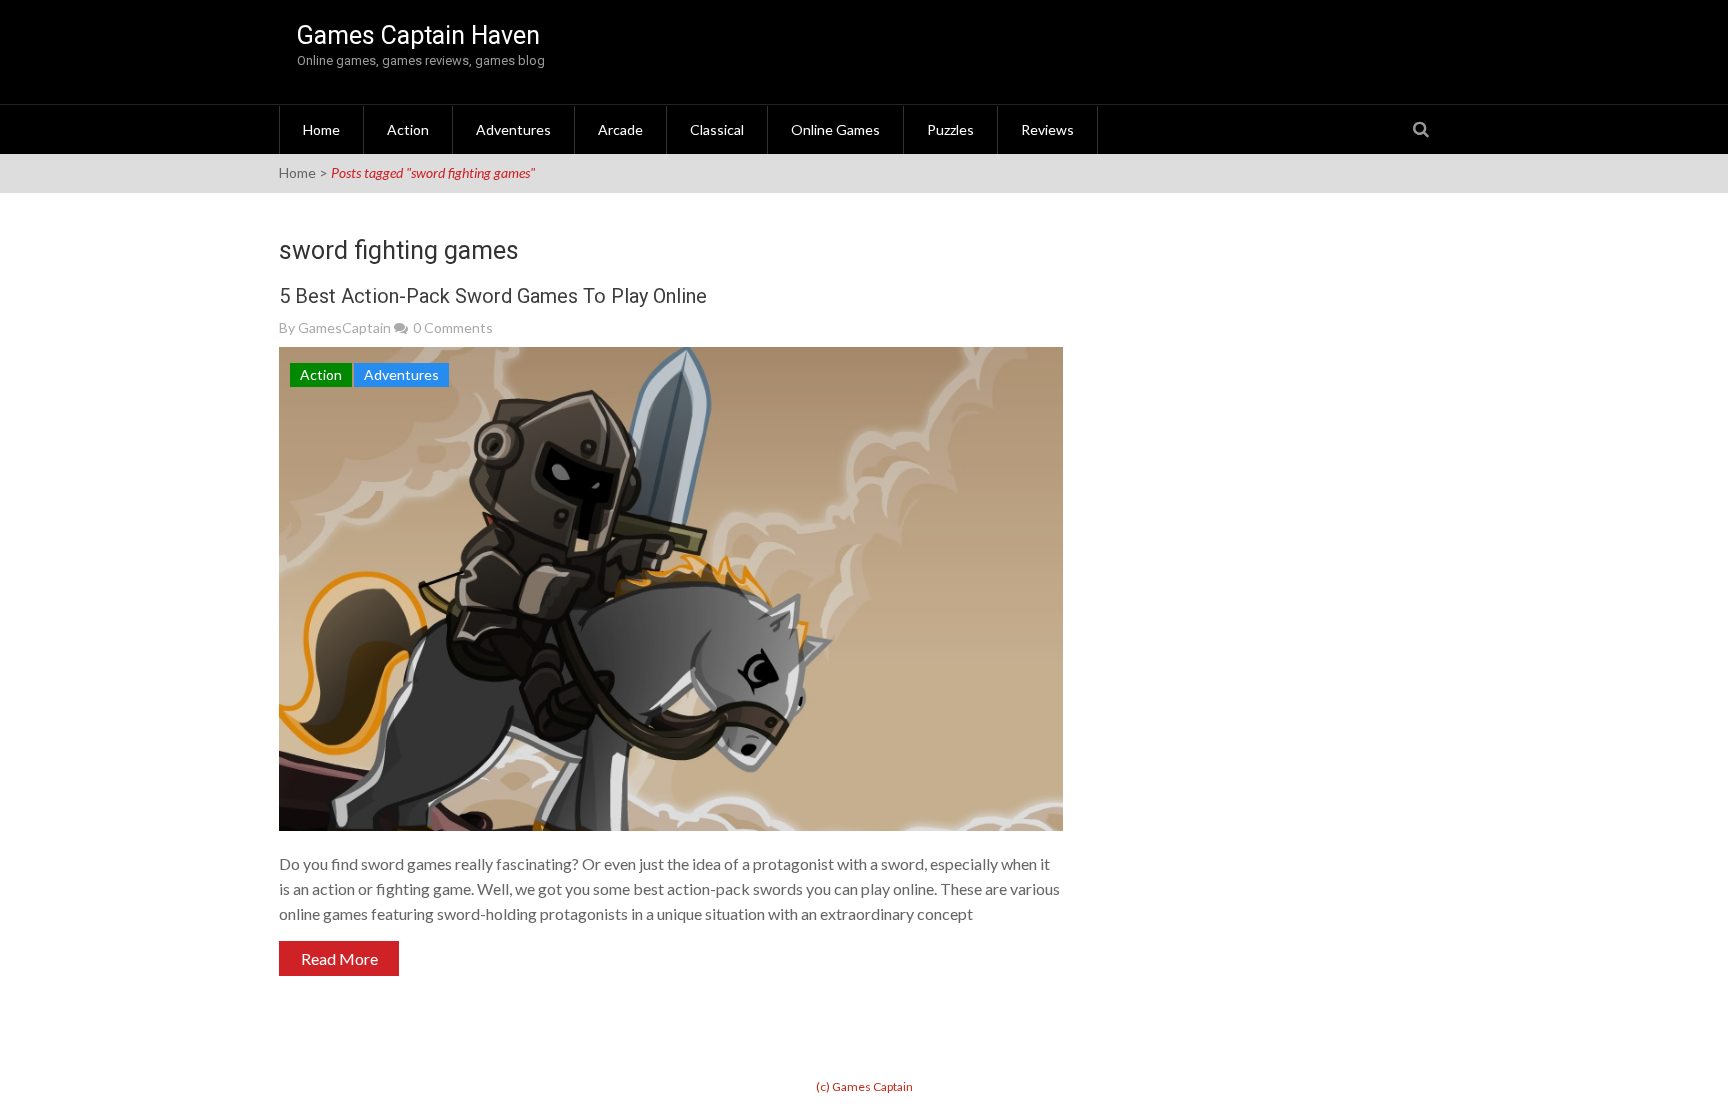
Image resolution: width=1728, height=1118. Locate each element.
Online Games (835, 129)
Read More (339, 958)
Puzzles (950, 129)
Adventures (513, 129)
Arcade (620, 129)
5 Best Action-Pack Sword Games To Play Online (493, 296)
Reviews (1047, 129)
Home (321, 129)
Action (408, 129)
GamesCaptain (344, 327)
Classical (717, 129)
